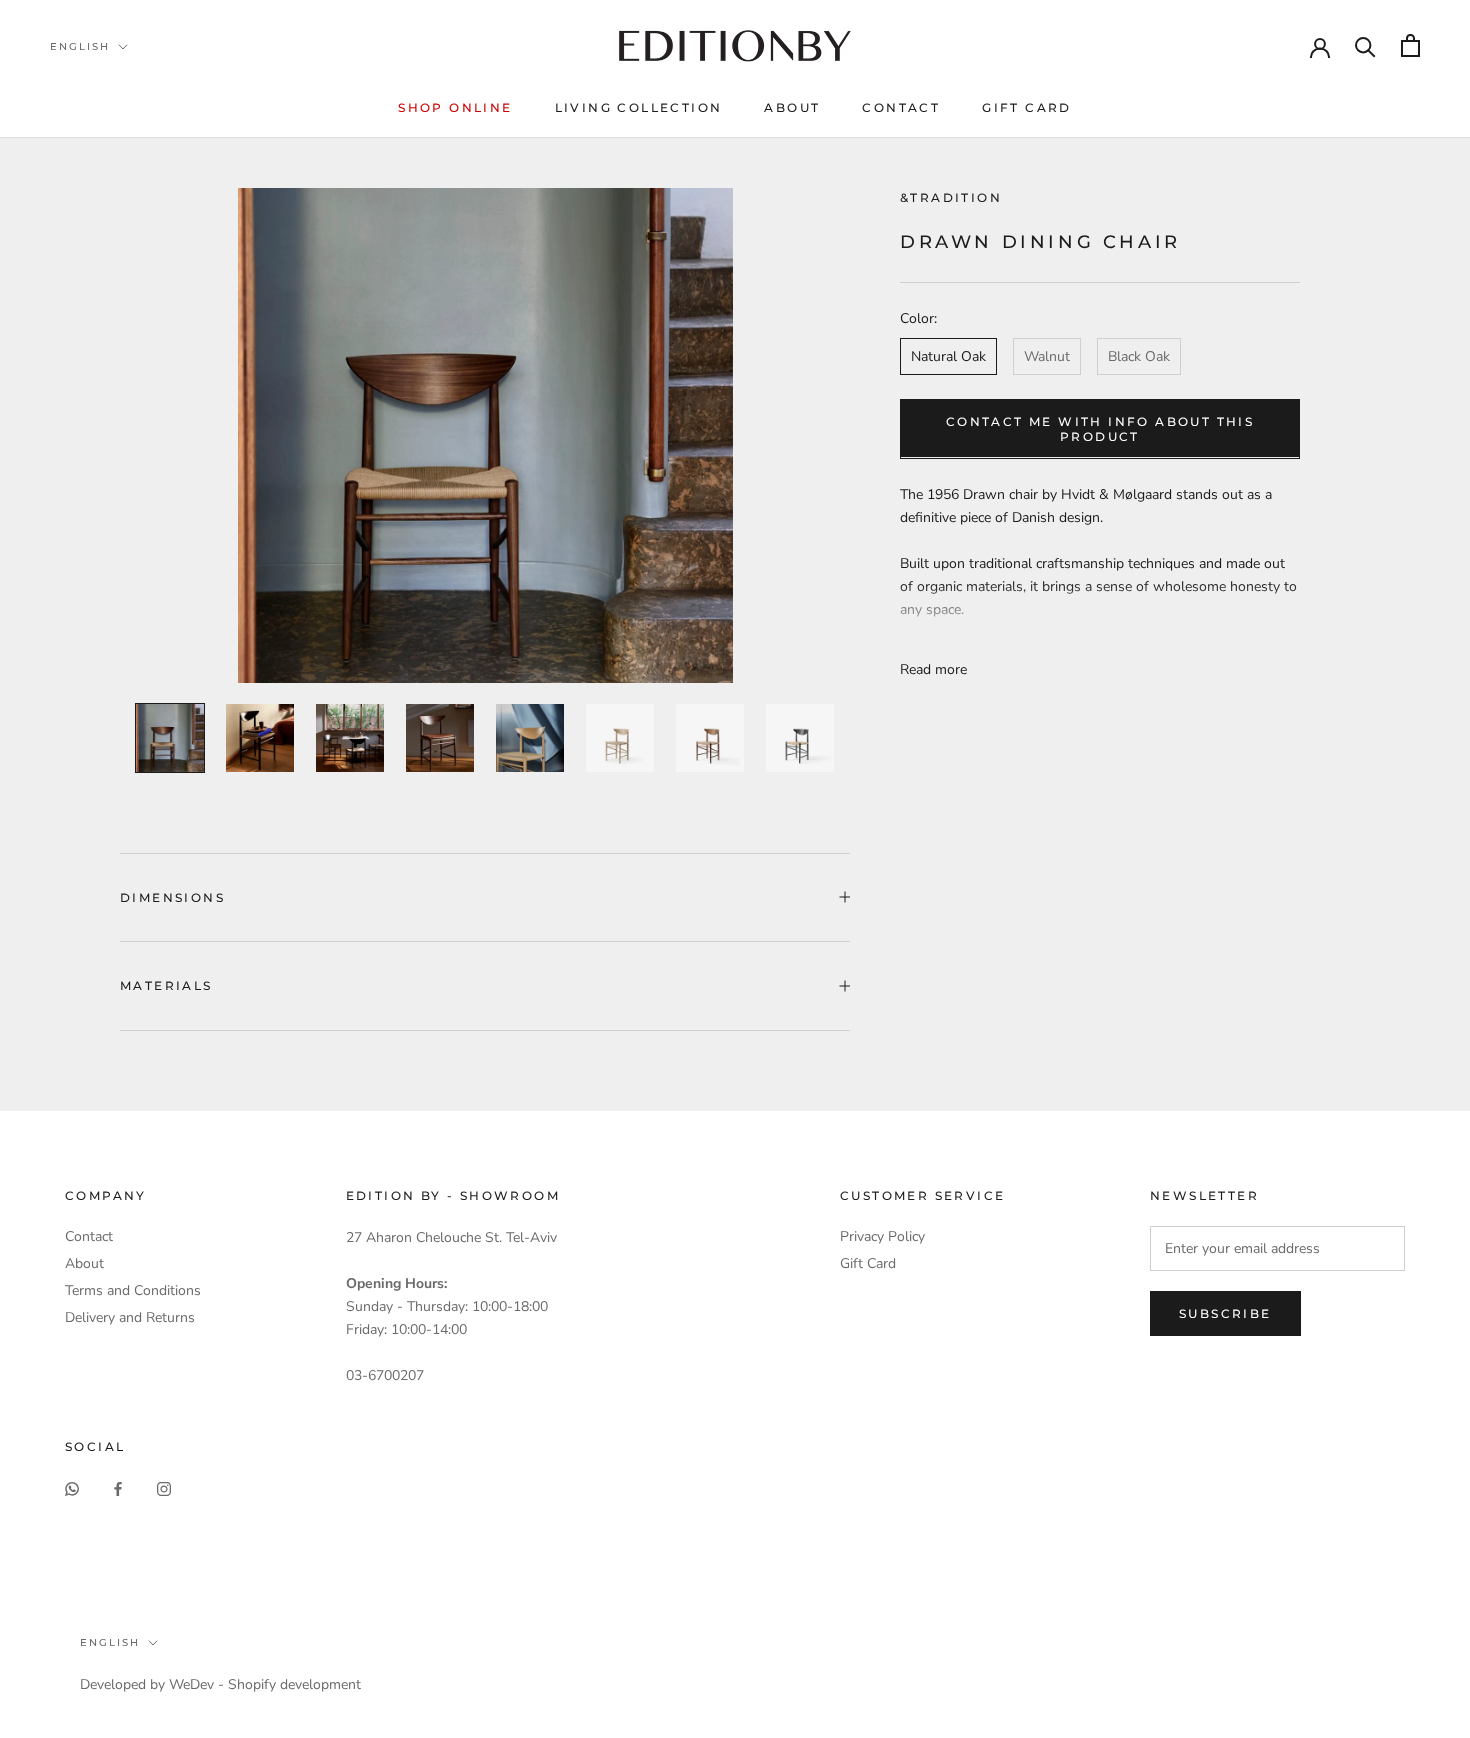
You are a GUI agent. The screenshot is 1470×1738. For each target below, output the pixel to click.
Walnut (1047, 355)
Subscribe (1225, 1313)
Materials (166, 985)
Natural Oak (948, 355)
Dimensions (172, 897)
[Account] (1320, 46)
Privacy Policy (882, 1236)
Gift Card (1027, 107)
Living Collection (639, 107)
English (80, 46)
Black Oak (1139, 355)
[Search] (1365, 45)
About (792, 107)
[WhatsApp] (72, 1488)
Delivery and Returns (130, 1317)
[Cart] (1410, 45)
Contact (901, 107)
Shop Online (455, 107)
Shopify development (294, 1684)
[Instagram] (164, 1488)
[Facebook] (118, 1488)
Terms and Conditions (133, 1290)
